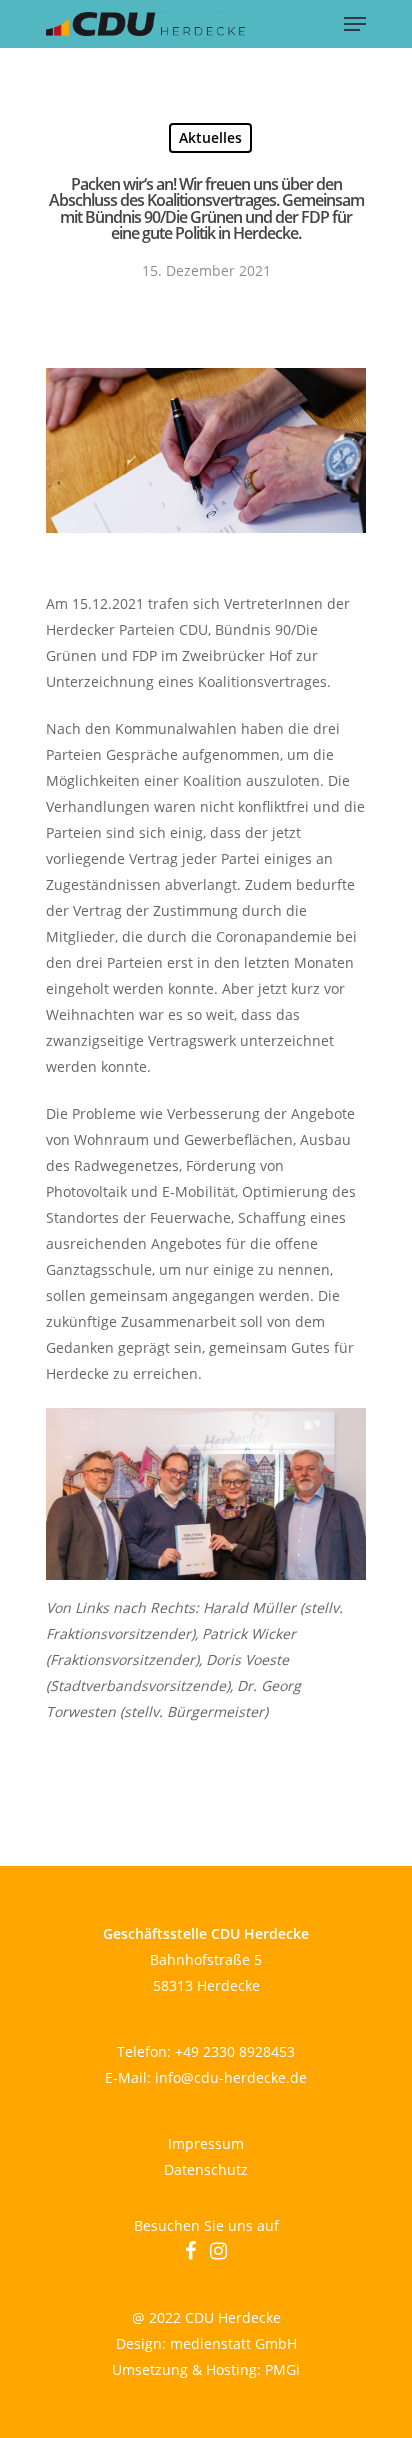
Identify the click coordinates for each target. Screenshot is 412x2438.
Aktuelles (210, 137)
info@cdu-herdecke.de (231, 2077)
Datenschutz (206, 2169)
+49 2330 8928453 (235, 2051)
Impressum (206, 2143)
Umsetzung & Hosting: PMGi (206, 2369)
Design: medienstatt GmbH (206, 2343)
